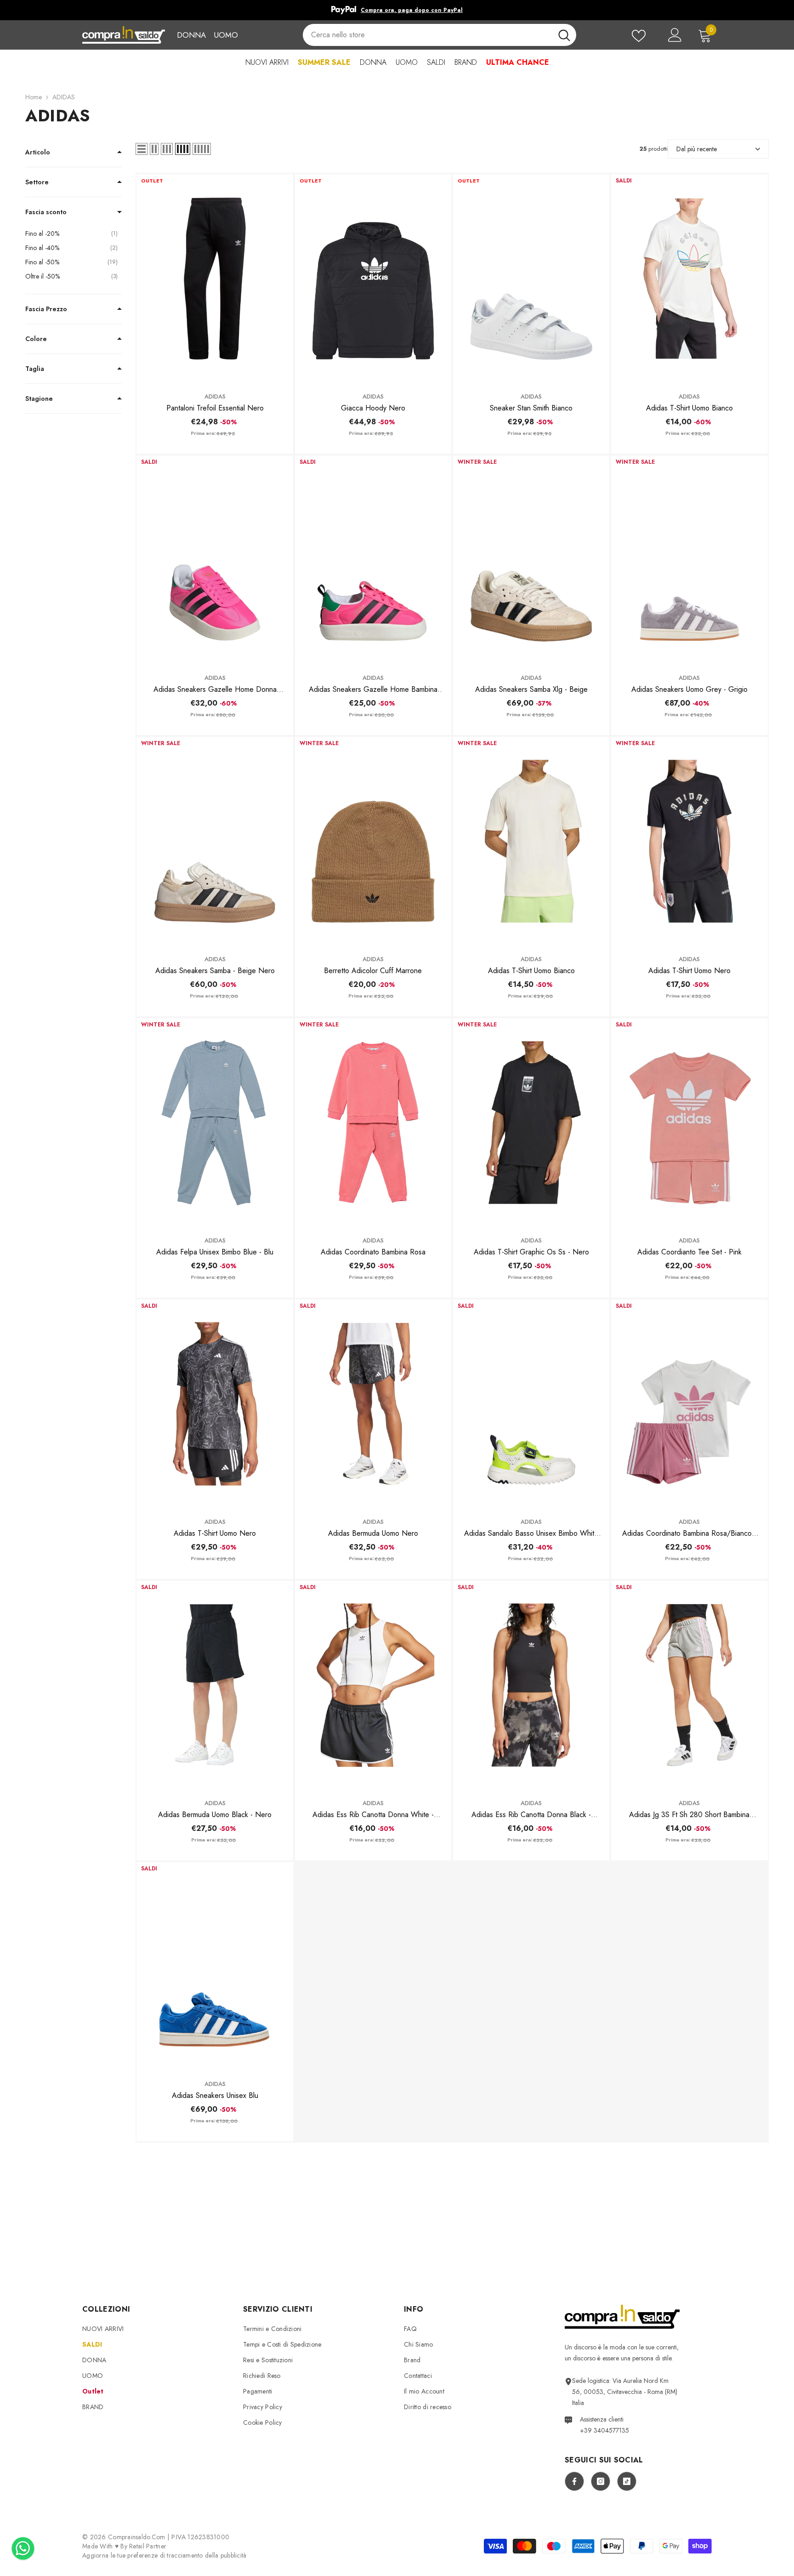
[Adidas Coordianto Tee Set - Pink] (689, 1123)
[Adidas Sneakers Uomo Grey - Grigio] (689, 560)
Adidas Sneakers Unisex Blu (215, 2095)
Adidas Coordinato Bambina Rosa (373, 1252)
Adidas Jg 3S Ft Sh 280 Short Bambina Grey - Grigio (689, 1815)
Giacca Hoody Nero (373, 408)
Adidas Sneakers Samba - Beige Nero (215, 971)
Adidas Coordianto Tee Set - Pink (689, 1252)
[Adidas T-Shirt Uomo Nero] (689, 841)
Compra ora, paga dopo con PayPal (412, 10)
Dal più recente (697, 149)
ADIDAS (64, 97)
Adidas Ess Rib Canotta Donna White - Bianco (373, 1815)
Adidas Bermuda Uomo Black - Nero (215, 1815)
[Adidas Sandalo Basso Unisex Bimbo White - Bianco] (531, 1404)
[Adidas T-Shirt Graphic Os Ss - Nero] (531, 1123)
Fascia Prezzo (46, 309)
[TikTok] (627, 2481)
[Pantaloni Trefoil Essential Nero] (215, 279)
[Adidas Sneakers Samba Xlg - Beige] (531, 560)
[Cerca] (439, 35)
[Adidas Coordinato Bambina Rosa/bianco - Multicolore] (689, 1404)
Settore (37, 182)
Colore (36, 339)
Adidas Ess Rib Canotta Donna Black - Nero (531, 1815)
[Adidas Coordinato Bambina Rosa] (373, 1123)
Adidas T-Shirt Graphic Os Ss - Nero (531, 1252)
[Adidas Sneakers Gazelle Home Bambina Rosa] (373, 560)
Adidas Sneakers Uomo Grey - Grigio (689, 689)
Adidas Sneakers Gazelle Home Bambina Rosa (373, 690)
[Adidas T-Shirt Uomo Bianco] (689, 279)
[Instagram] (601, 2481)
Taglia (35, 369)
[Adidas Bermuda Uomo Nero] (373, 1404)
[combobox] (427, 35)
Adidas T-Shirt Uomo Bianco (689, 408)
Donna (191, 35)
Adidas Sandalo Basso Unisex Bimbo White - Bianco (531, 1533)
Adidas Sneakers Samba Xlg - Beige (531, 689)
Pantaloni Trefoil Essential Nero (215, 408)
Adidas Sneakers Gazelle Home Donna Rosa (215, 690)
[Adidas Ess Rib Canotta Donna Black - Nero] (531, 1685)
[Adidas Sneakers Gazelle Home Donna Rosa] (215, 560)
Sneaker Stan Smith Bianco (531, 408)
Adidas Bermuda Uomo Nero (373, 1533)
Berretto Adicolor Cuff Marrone (373, 971)
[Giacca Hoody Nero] (373, 279)
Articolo (38, 152)
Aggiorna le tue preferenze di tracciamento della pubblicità (164, 2555)
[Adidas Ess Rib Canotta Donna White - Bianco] (373, 1685)
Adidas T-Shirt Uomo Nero (689, 971)
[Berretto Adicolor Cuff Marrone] (373, 841)
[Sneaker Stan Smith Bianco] (531, 279)
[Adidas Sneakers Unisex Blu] (215, 1966)
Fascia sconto (46, 212)
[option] (397, 10)
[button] (142, 149)
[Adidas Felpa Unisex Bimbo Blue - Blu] (215, 1123)
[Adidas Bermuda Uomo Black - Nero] (215, 1685)
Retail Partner (148, 2546)
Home (34, 97)
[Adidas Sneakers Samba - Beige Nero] (215, 841)
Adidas (215, 396)
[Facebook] (574, 2481)
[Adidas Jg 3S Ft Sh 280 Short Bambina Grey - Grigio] (689, 1685)
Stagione (39, 399)
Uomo (226, 35)
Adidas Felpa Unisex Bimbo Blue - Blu (215, 1252)
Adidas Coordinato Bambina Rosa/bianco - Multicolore (689, 1533)
